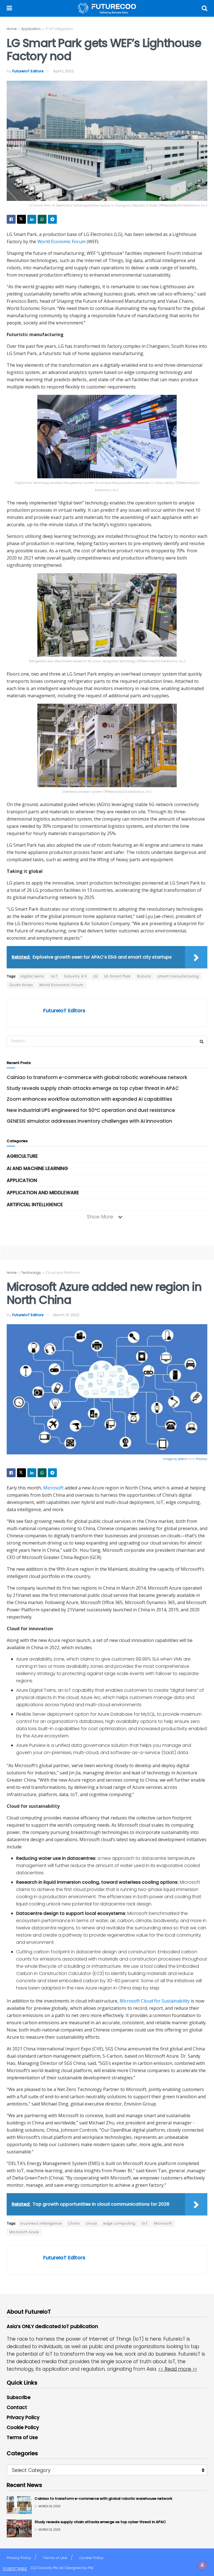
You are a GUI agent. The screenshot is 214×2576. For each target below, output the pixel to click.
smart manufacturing (178, 976)
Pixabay (202, 1459)
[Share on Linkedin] (32, 219)
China (74, 2223)
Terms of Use (22, 2437)
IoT (145, 2223)
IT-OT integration (59, 29)
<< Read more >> (178, 2369)
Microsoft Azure (24, 2232)
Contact (17, 2407)
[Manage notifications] (202, 2565)
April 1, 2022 (64, 71)
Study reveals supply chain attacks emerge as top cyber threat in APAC (93, 1088)
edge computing (119, 2223)
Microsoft (53, 1488)
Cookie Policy (23, 2427)
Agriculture (22, 1156)
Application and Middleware (43, 1193)
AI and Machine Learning (37, 1168)
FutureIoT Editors (28, 71)
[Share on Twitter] (21, 219)
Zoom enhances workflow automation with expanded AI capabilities (89, 1099)
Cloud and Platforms (63, 1273)
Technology (31, 1273)
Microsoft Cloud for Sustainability (155, 2001)
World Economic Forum (61, 242)
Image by (170, 1459)
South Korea (21, 985)
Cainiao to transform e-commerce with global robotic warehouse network (97, 1077)
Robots (144, 976)
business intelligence (41, 2223)
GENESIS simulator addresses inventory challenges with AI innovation (89, 1121)
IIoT (54, 976)
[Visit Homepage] (107, 8)
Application (31, 29)
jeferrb (183, 1459)
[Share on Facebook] (11, 219)
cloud (92, 2223)
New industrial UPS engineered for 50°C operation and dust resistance (91, 1110)
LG (96, 976)
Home (12, 29)
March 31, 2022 (66, 1315)
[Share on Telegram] (52, 219)
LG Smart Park (117, 976)
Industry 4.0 (76, 976)
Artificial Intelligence (35, 1205)
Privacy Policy (23, 2417)
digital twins (32, 976)
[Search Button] (205, 8)
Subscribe (19, 2397)
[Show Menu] (9, 8)
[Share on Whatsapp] (42, 219)
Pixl (91, 2568)
